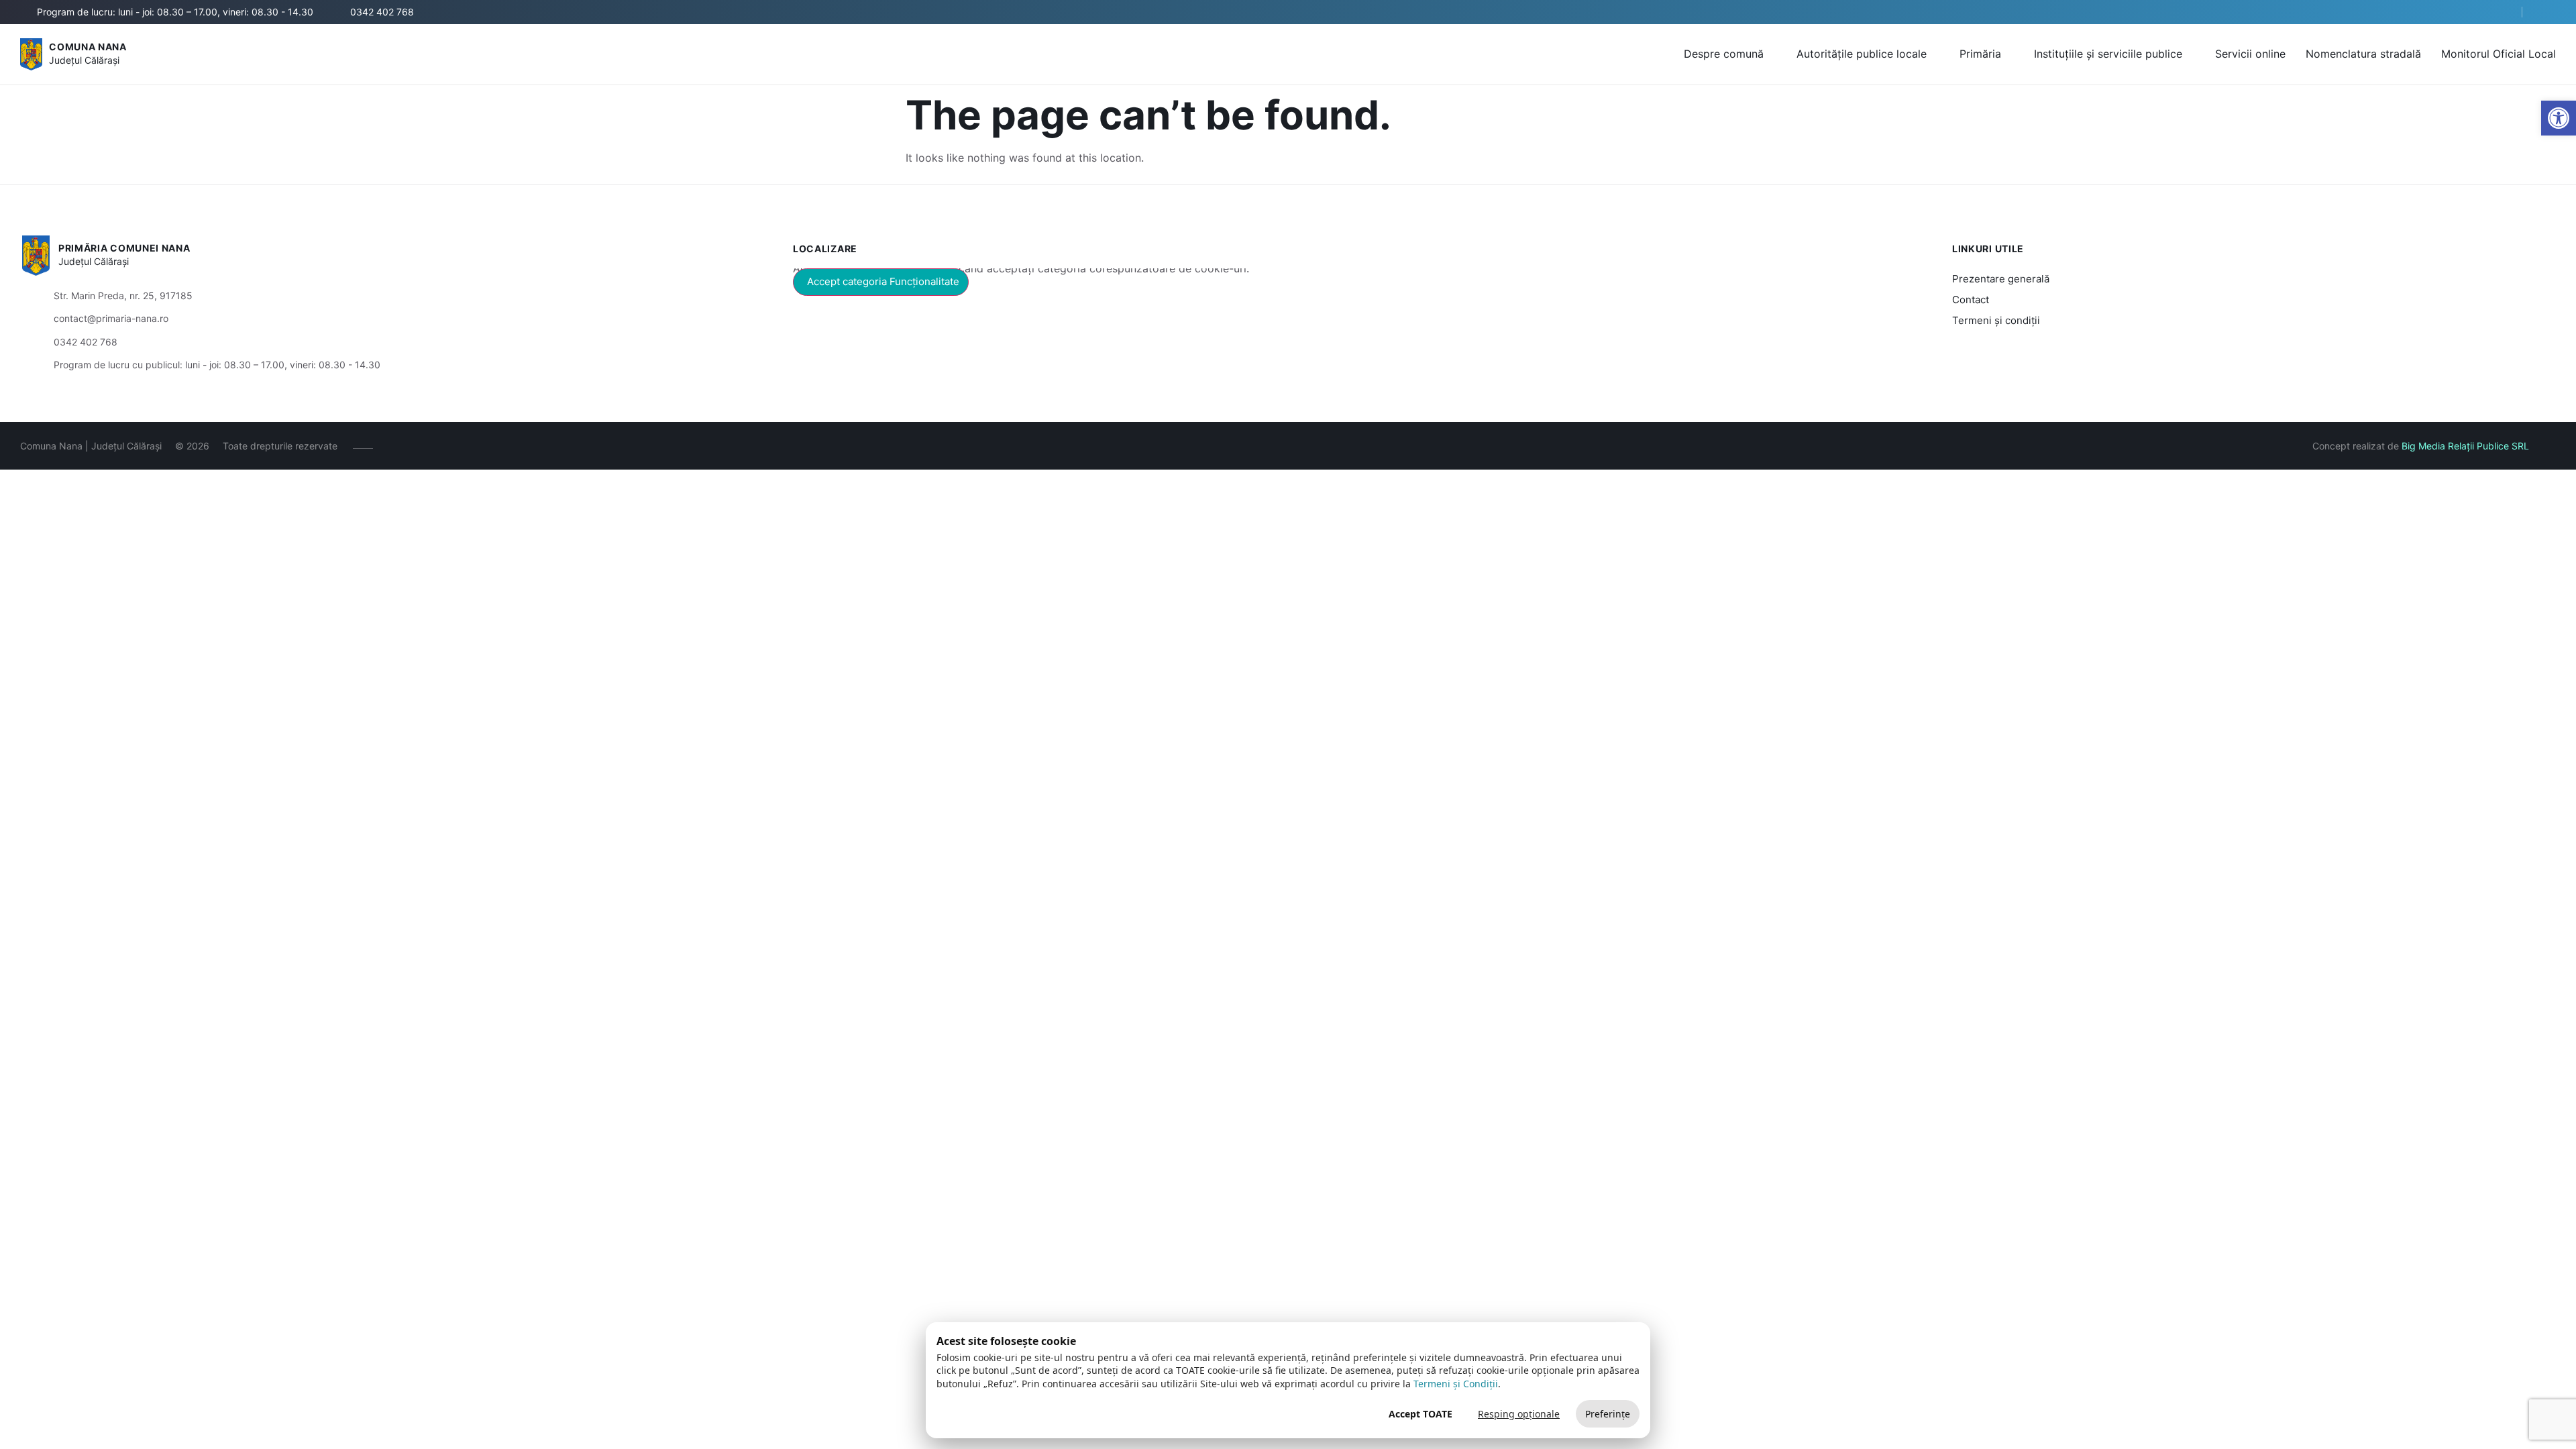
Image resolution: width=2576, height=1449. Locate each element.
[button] (2500, 13)
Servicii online (2250, 54)
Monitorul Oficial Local (2499, 54)
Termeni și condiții (1996, 320)
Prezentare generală (2001, 279)
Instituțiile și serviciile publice (2108, 54)
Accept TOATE (1420, 1414)
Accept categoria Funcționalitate (883, 281)
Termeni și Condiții (1456, 1384)
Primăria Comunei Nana (124, 248)
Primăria (1980, 54)
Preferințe (1608, 1414)
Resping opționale (1519, 1414)
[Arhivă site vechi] (2547, 12)
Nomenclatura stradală (2363, 54)
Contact (1971, 300)
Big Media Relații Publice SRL (2465, 446)
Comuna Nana (88, 47)
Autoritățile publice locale (1862, 54)
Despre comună (1724, 54)
